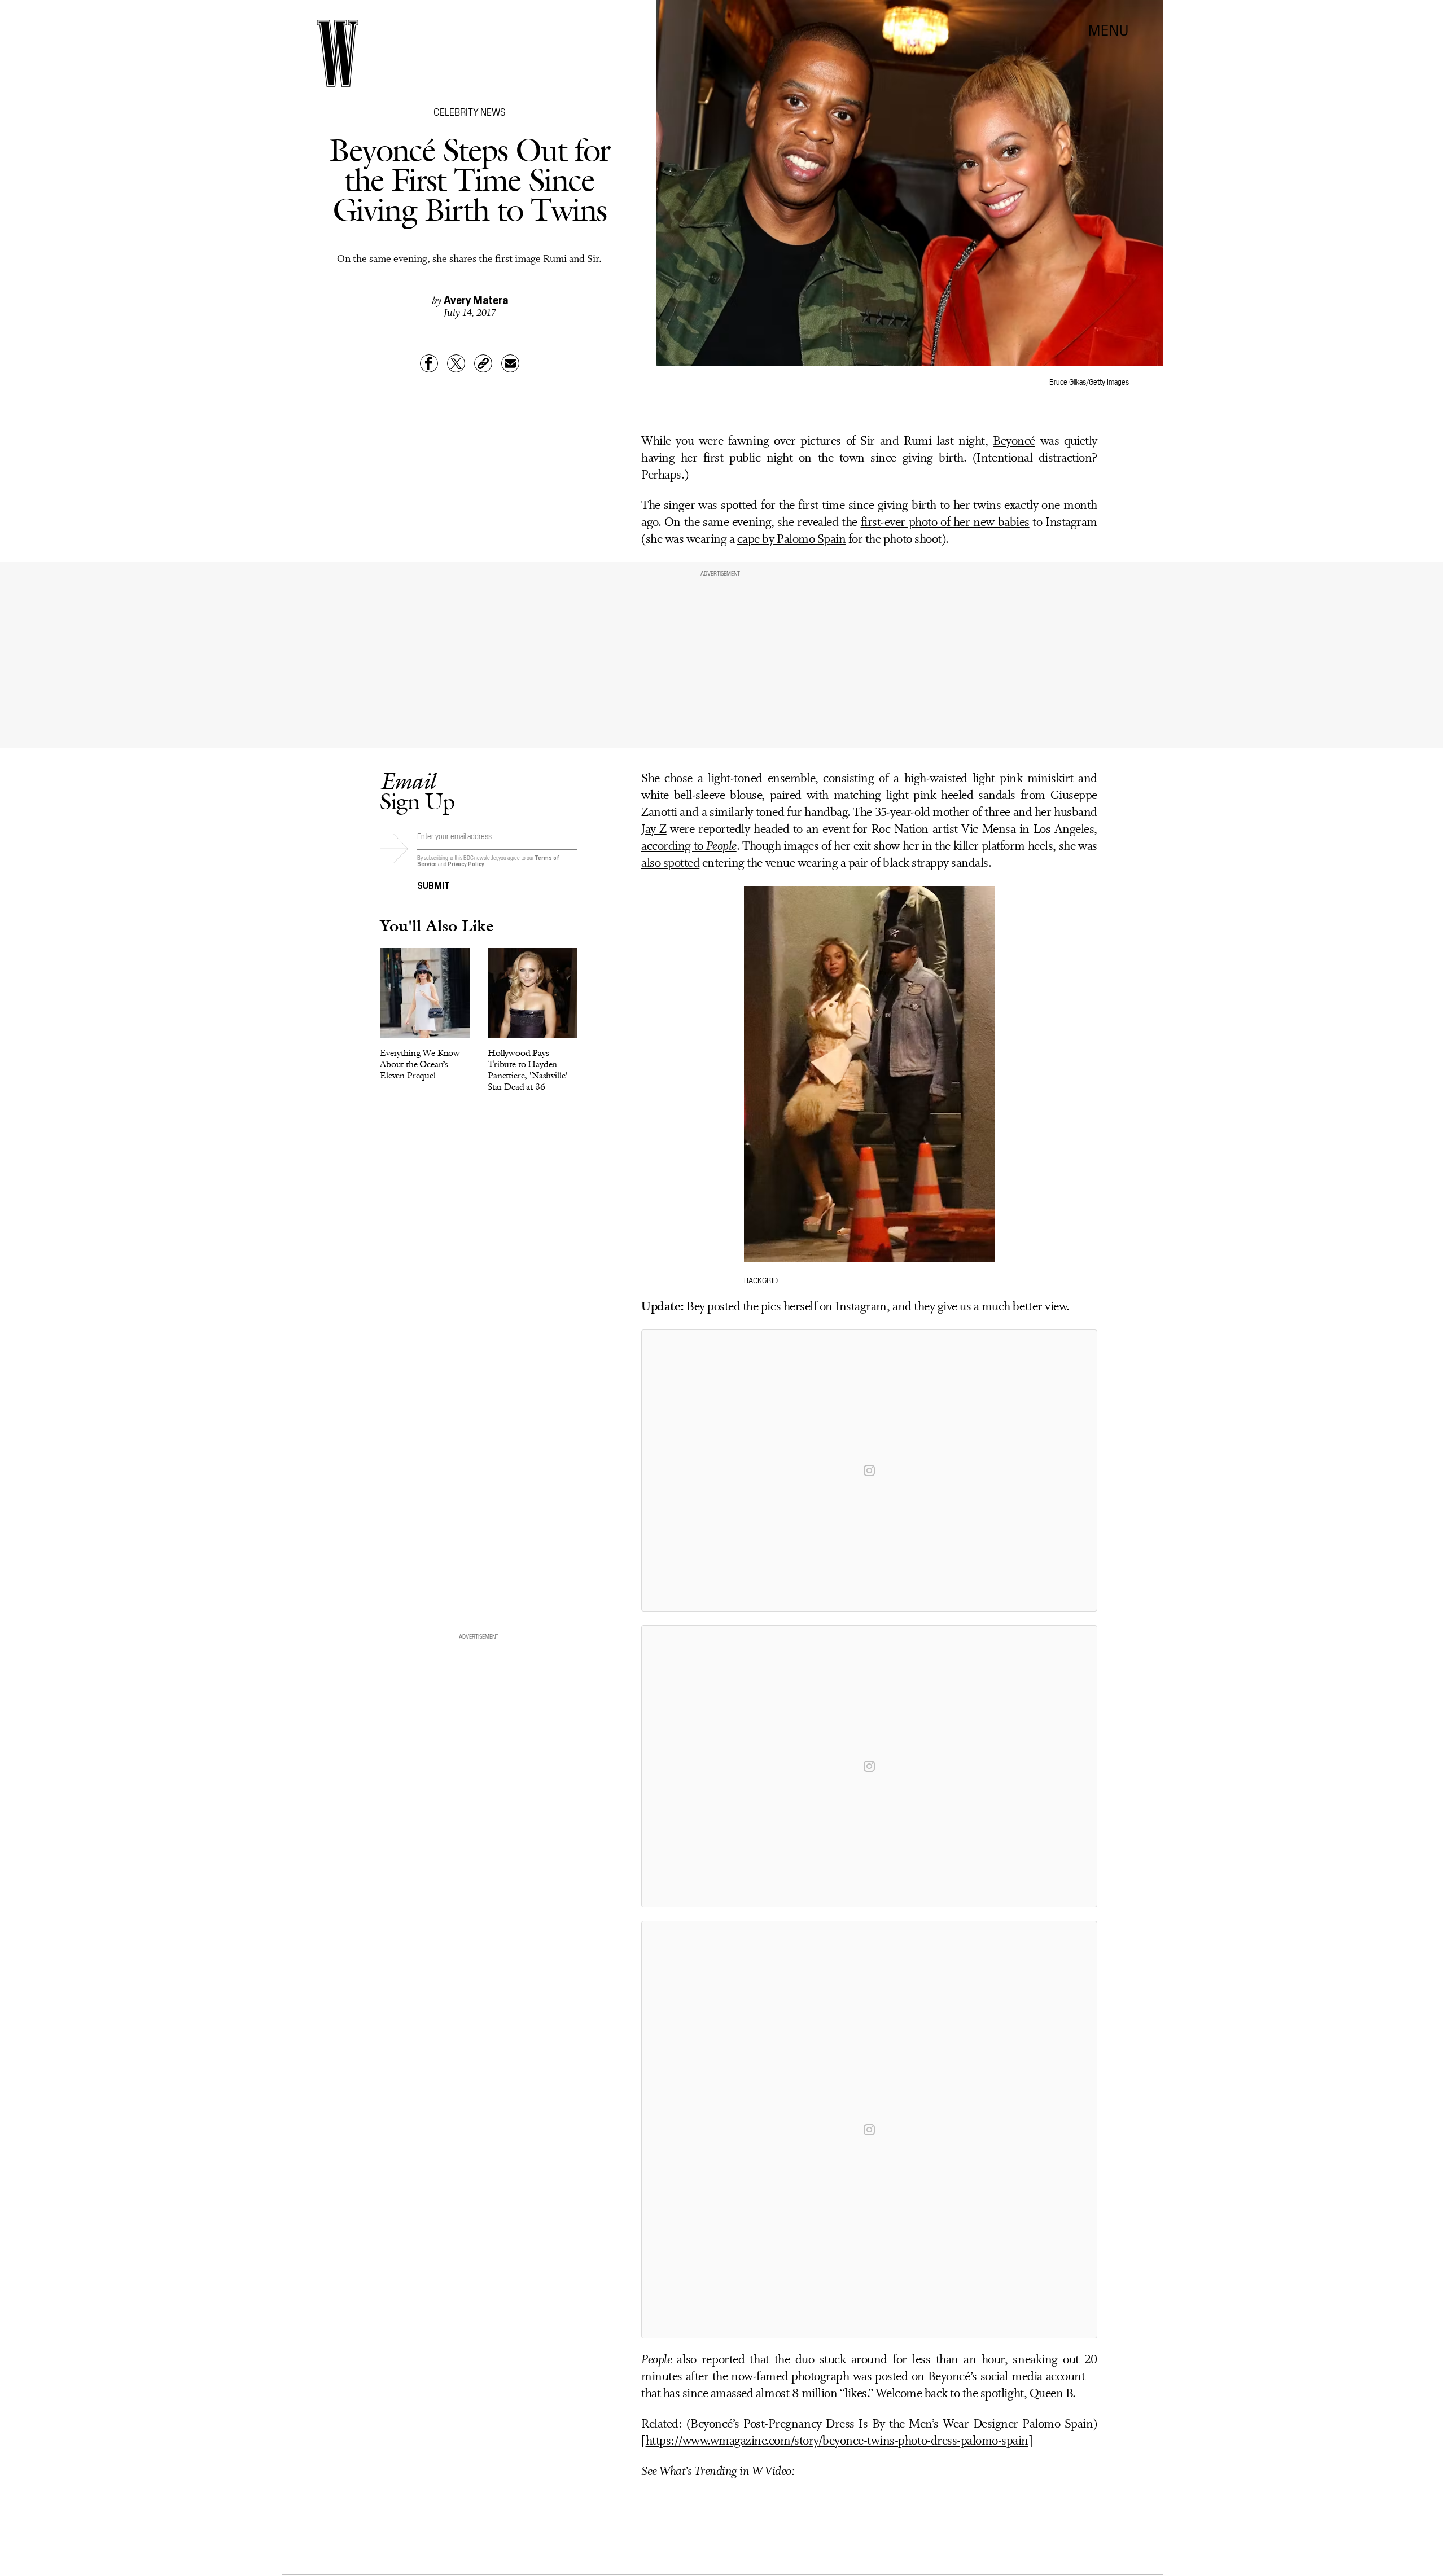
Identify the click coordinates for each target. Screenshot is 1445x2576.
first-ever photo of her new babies (945, 523)
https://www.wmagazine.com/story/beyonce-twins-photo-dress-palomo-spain (837, 2441)
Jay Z (654, 830)
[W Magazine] (338, 53)
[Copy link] (483, 363)
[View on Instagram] (869, 1471)
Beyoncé (1014, 442)
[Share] (429, 363)
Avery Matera (476, 299)
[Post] (456, 363)
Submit (433, 884)
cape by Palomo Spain (791, 540)
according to (689, 847)
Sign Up (417, 791)
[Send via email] (510, 363)
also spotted (670, 864)
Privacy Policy (466, 864)
